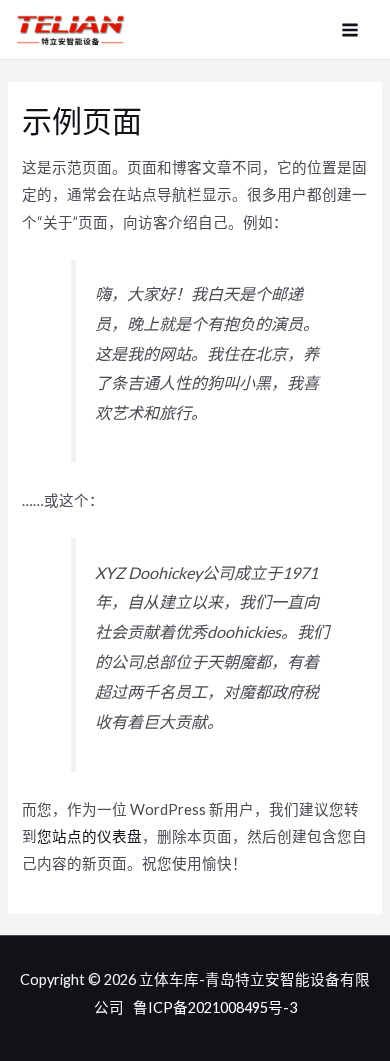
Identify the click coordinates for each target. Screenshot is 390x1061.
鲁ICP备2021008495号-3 (215, 1007)
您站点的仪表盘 (89, 836)
